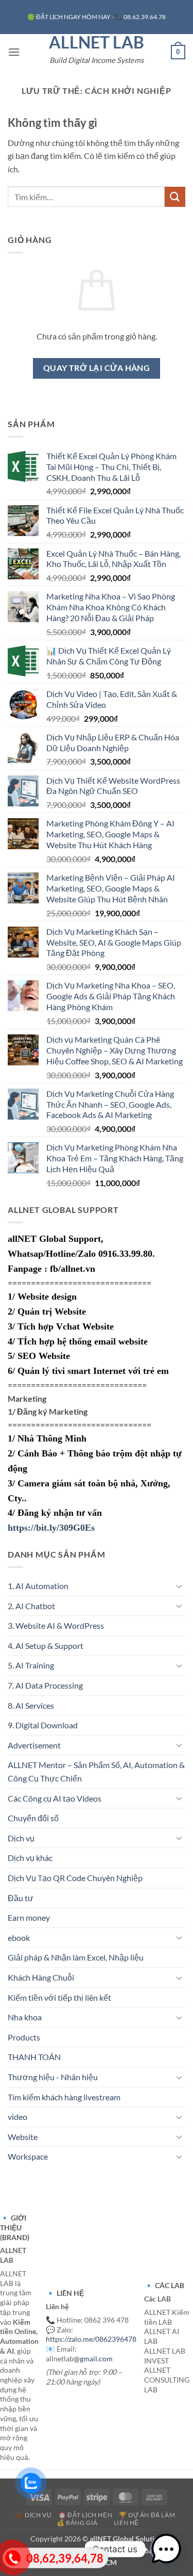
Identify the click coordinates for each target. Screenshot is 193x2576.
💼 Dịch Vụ (34, 2515)
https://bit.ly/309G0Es (51, 1528)
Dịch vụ (21, 1838)
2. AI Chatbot (31, 1606)
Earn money (29, 1917)
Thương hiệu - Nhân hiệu (53, 2077)
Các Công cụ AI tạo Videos (55, 1798)
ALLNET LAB (97, 42)
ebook (19, 1938)
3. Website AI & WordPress (56, 1625)
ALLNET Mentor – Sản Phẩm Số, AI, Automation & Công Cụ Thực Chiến (96, 1771)
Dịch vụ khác (30, 1858)
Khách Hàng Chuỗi (41, 1977)
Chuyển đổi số (33, 1818)
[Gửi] (175, 197)
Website (23, 2137)
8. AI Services (31, 1705)
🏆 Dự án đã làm (147, 2515)
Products (24, 2037)
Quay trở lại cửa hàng (97, 368)
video (17, 2117)
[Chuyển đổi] (179, 1586)
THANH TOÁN (34, 2057)
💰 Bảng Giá (77, 2523)
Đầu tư (21, 1898)
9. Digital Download (43, 1725)
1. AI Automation (38, 1586)
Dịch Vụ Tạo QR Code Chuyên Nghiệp (75, 1878)
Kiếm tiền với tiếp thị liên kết (59, 1997)
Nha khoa (25, 2017)
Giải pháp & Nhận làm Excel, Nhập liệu (76, 1957)
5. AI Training (31, 1665)
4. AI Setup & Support (46, 1646)
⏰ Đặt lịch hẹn (85, 2515)
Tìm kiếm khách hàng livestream (64, 2097)
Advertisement (34, 1745)
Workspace (28, 2156)
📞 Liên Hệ (121, 2523)
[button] (14, 52)
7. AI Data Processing (45, 1685)
